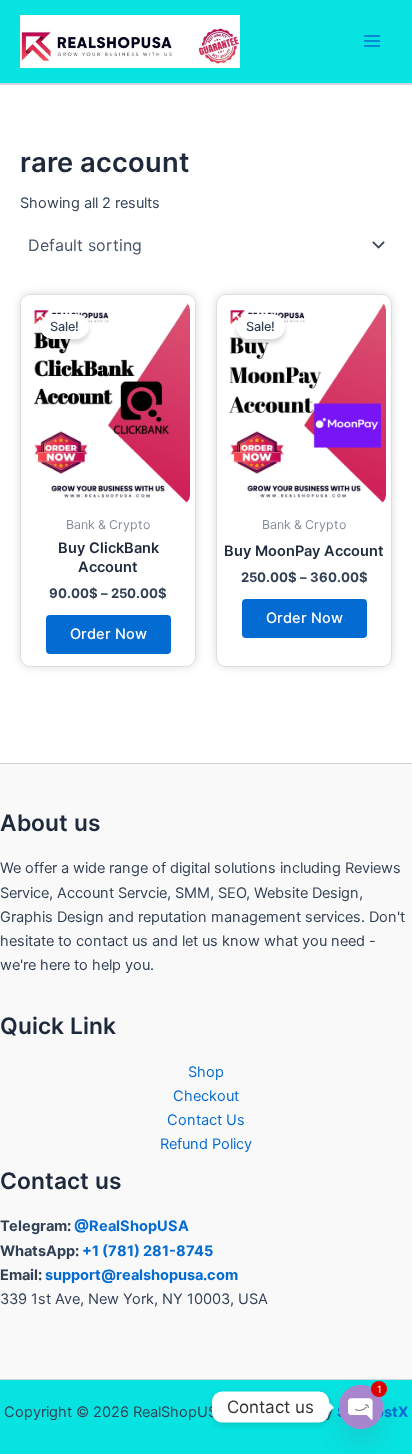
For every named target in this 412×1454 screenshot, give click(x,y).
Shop (206, 1072)
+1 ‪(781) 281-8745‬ (147, 1251)
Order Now (108, 634)
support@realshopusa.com (141, 1275)
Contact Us (206, 1120)
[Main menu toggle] (372, 41)
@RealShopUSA (131, 1226)
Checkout (206, 1096)
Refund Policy (206, 1144)
